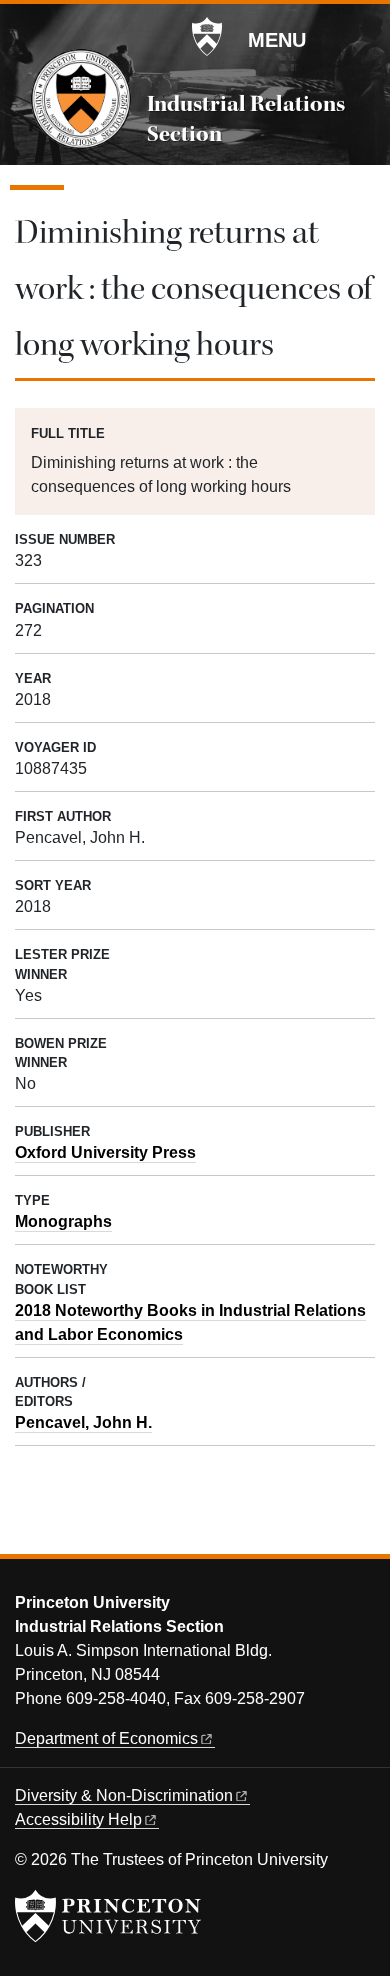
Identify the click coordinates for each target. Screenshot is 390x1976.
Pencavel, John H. (83, 1422)
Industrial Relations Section (246, 119)
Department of (106, 1738)
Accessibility (78, 1819)
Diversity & (124, 1795)
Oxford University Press (105, 1152)
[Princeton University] (207, 37)
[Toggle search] (362, 39)
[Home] (81, 99)
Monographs (63, 1221)
